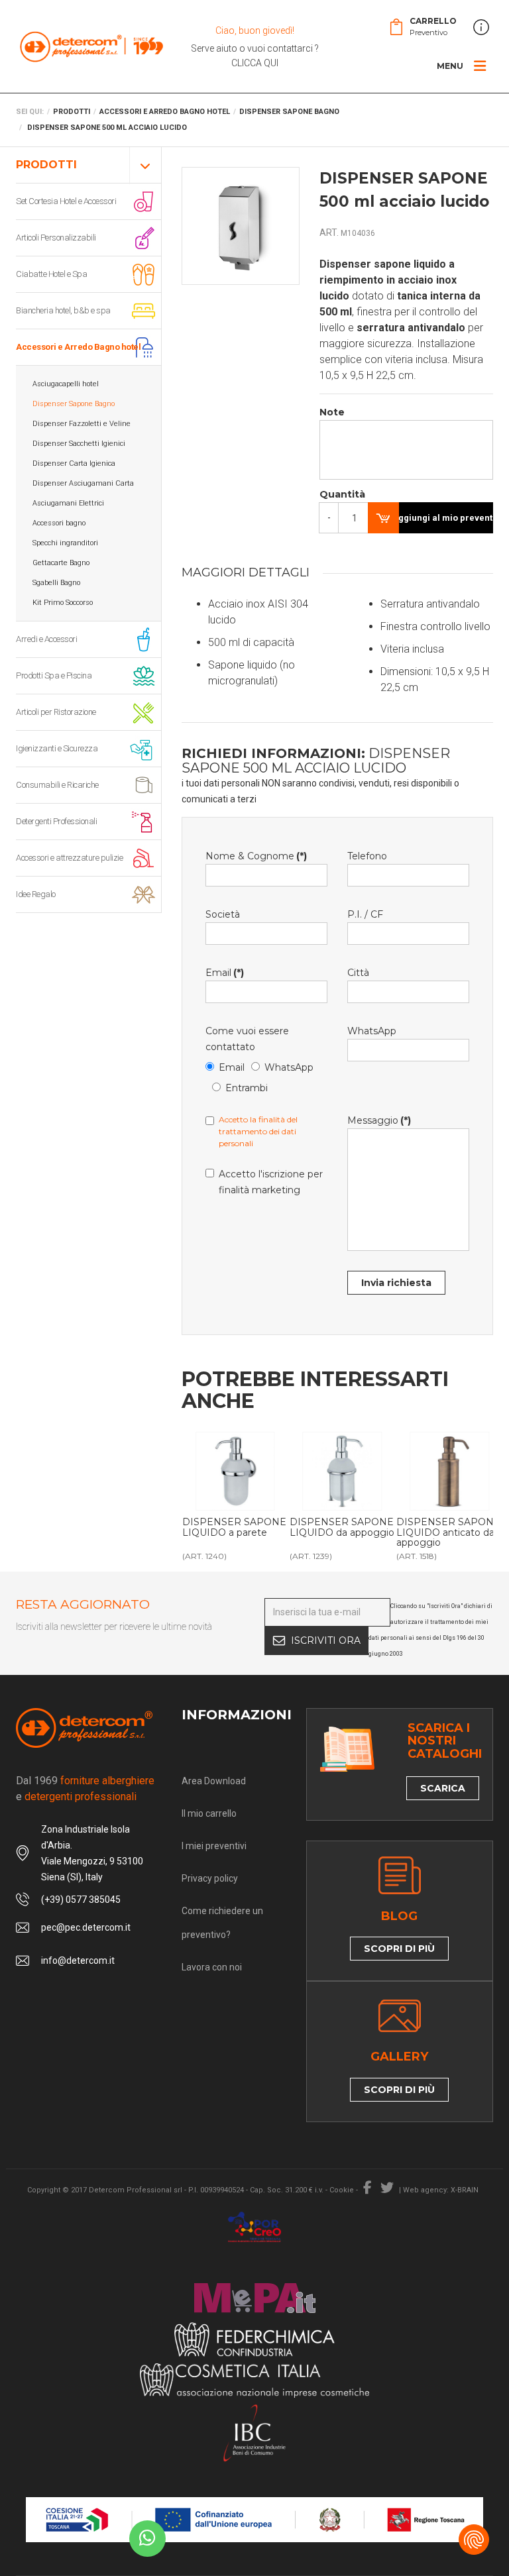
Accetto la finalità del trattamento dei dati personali (258, 1131)
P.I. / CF (365, 914)
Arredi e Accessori (46, 639)
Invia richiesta (396, 1283)
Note (332, 412)
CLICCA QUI (255, 63)
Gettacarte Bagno (61, 563)
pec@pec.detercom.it (86, 1927)
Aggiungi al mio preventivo (443, 518)
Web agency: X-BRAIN (441, 2190)
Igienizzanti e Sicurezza (57, 748)
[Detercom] (91, 46)
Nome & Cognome (256, 856)
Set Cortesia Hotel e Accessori (66, 201)
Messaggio (379, 1120)
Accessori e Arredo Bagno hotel (78, 347)
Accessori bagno (59, 523)
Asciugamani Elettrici (68, 503)
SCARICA (443, 1788)
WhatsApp (289, 1067)
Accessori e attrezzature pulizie (69, 858)
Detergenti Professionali (56, 821)
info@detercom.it (78, 1960)
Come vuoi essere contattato (247, 1039)
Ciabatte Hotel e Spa (51, 274)
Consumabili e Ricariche (57, 785)
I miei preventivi (214, 1846)
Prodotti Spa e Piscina (54, 675)
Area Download (214, 1781)
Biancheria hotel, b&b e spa (63, 310)
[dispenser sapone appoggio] (343, 1472)
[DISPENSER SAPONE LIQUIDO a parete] (235, 1472)
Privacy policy (210, 1878)
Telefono (367, 856)
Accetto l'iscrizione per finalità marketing (271, 1182)
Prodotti (46, 165)
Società (223, 914)
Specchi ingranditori (65, 543)
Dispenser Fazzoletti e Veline (82, 424)
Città (358, 973)
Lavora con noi (212, 1967)
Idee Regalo (36, 894)
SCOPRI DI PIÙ (399, 1949)
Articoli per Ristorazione (56, 712)
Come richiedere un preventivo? (222, 1923)
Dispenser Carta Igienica (74, 463)
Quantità (334, 494)
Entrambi (247, 1088)
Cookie (342, 2190)
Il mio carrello (209, 1813)
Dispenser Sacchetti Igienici (79, 444)
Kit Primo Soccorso (63, 603)
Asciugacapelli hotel (66, 384)
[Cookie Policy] (474, 2540)
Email (225, 973)
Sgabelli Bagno (56, 583)
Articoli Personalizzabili (56, 238)
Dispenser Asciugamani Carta (83, 483)
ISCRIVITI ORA (326, 1640)
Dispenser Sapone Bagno (74, 404)
